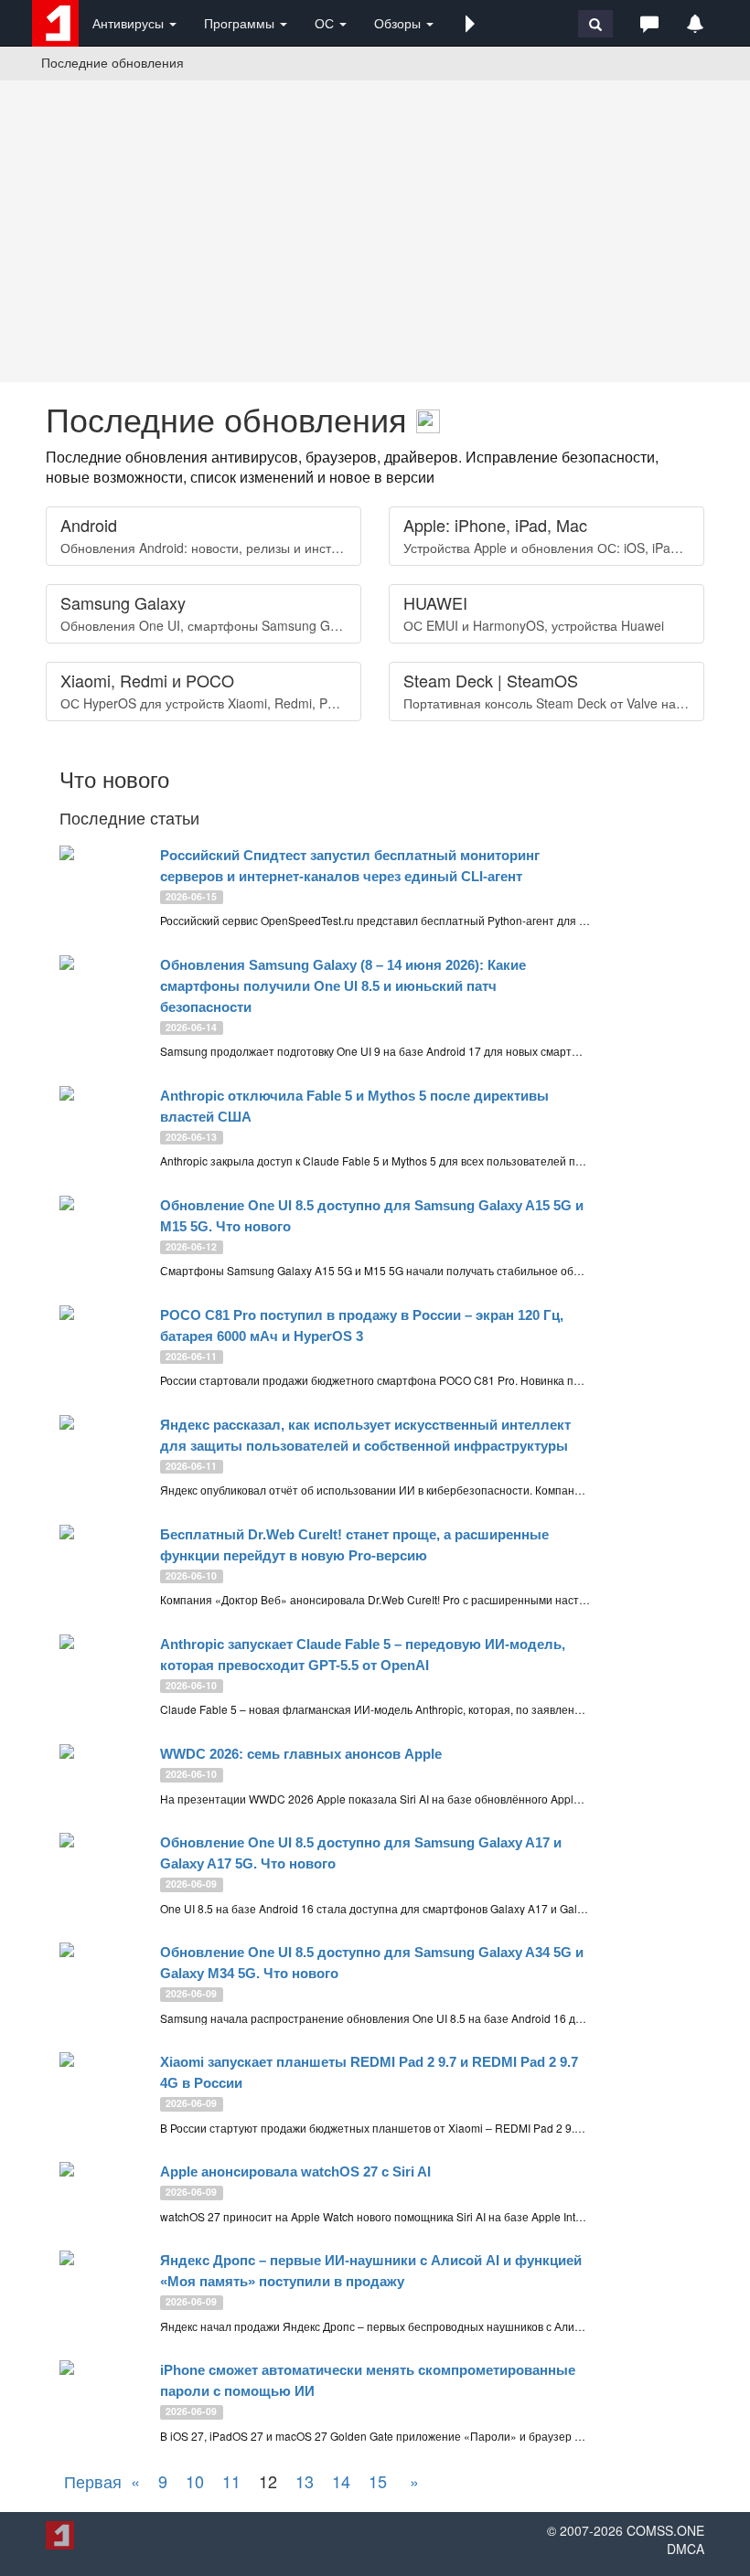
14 (341, 2481)
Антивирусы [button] (130, 23)
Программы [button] (241, 23)
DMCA (686, 2549)
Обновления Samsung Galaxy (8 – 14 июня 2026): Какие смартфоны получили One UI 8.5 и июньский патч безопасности (343, 986)
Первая (93, 2481)
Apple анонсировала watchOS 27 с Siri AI (295, 2172)
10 (195, 2481)
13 (305, 2481)
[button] (470, 23)
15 (378, 2481)
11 (231, 2481)
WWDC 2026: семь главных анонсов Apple (301, 1754)
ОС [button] (326, 23)
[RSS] (428, 418)
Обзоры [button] (399, 23)
